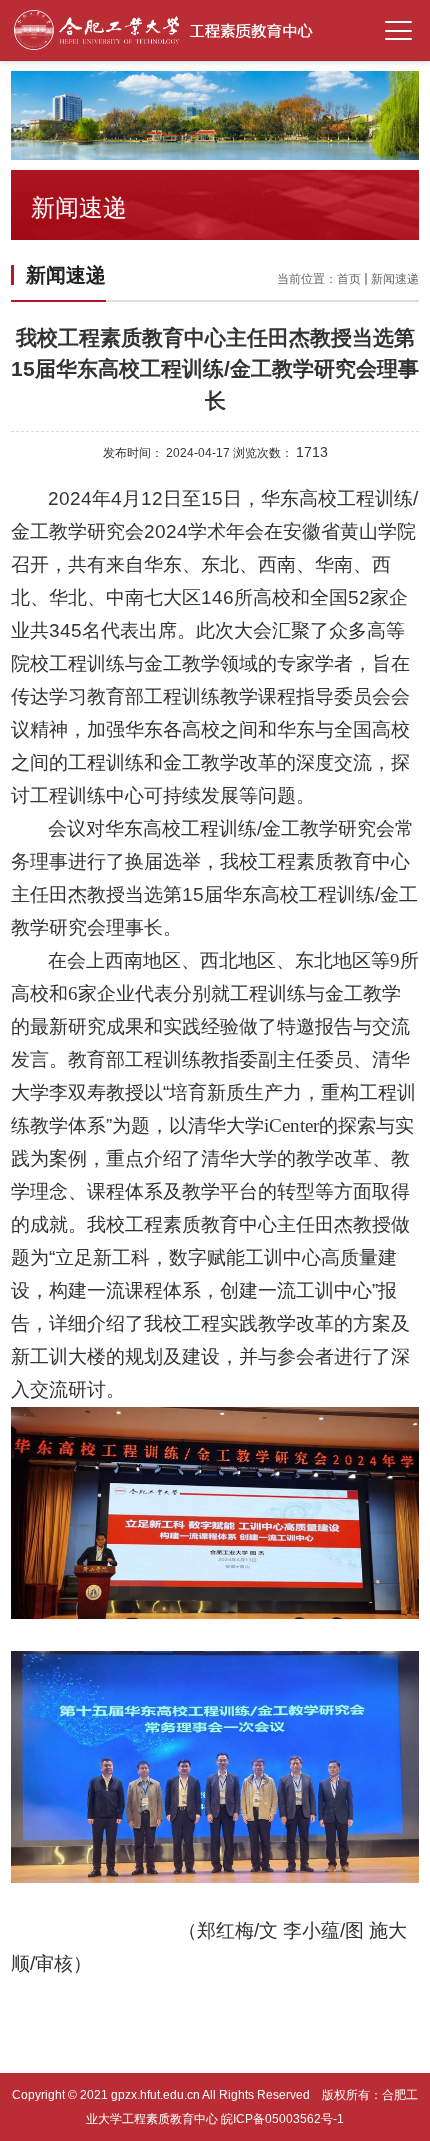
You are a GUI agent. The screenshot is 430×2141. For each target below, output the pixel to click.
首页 (349, 279)
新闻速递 (395, 279)
